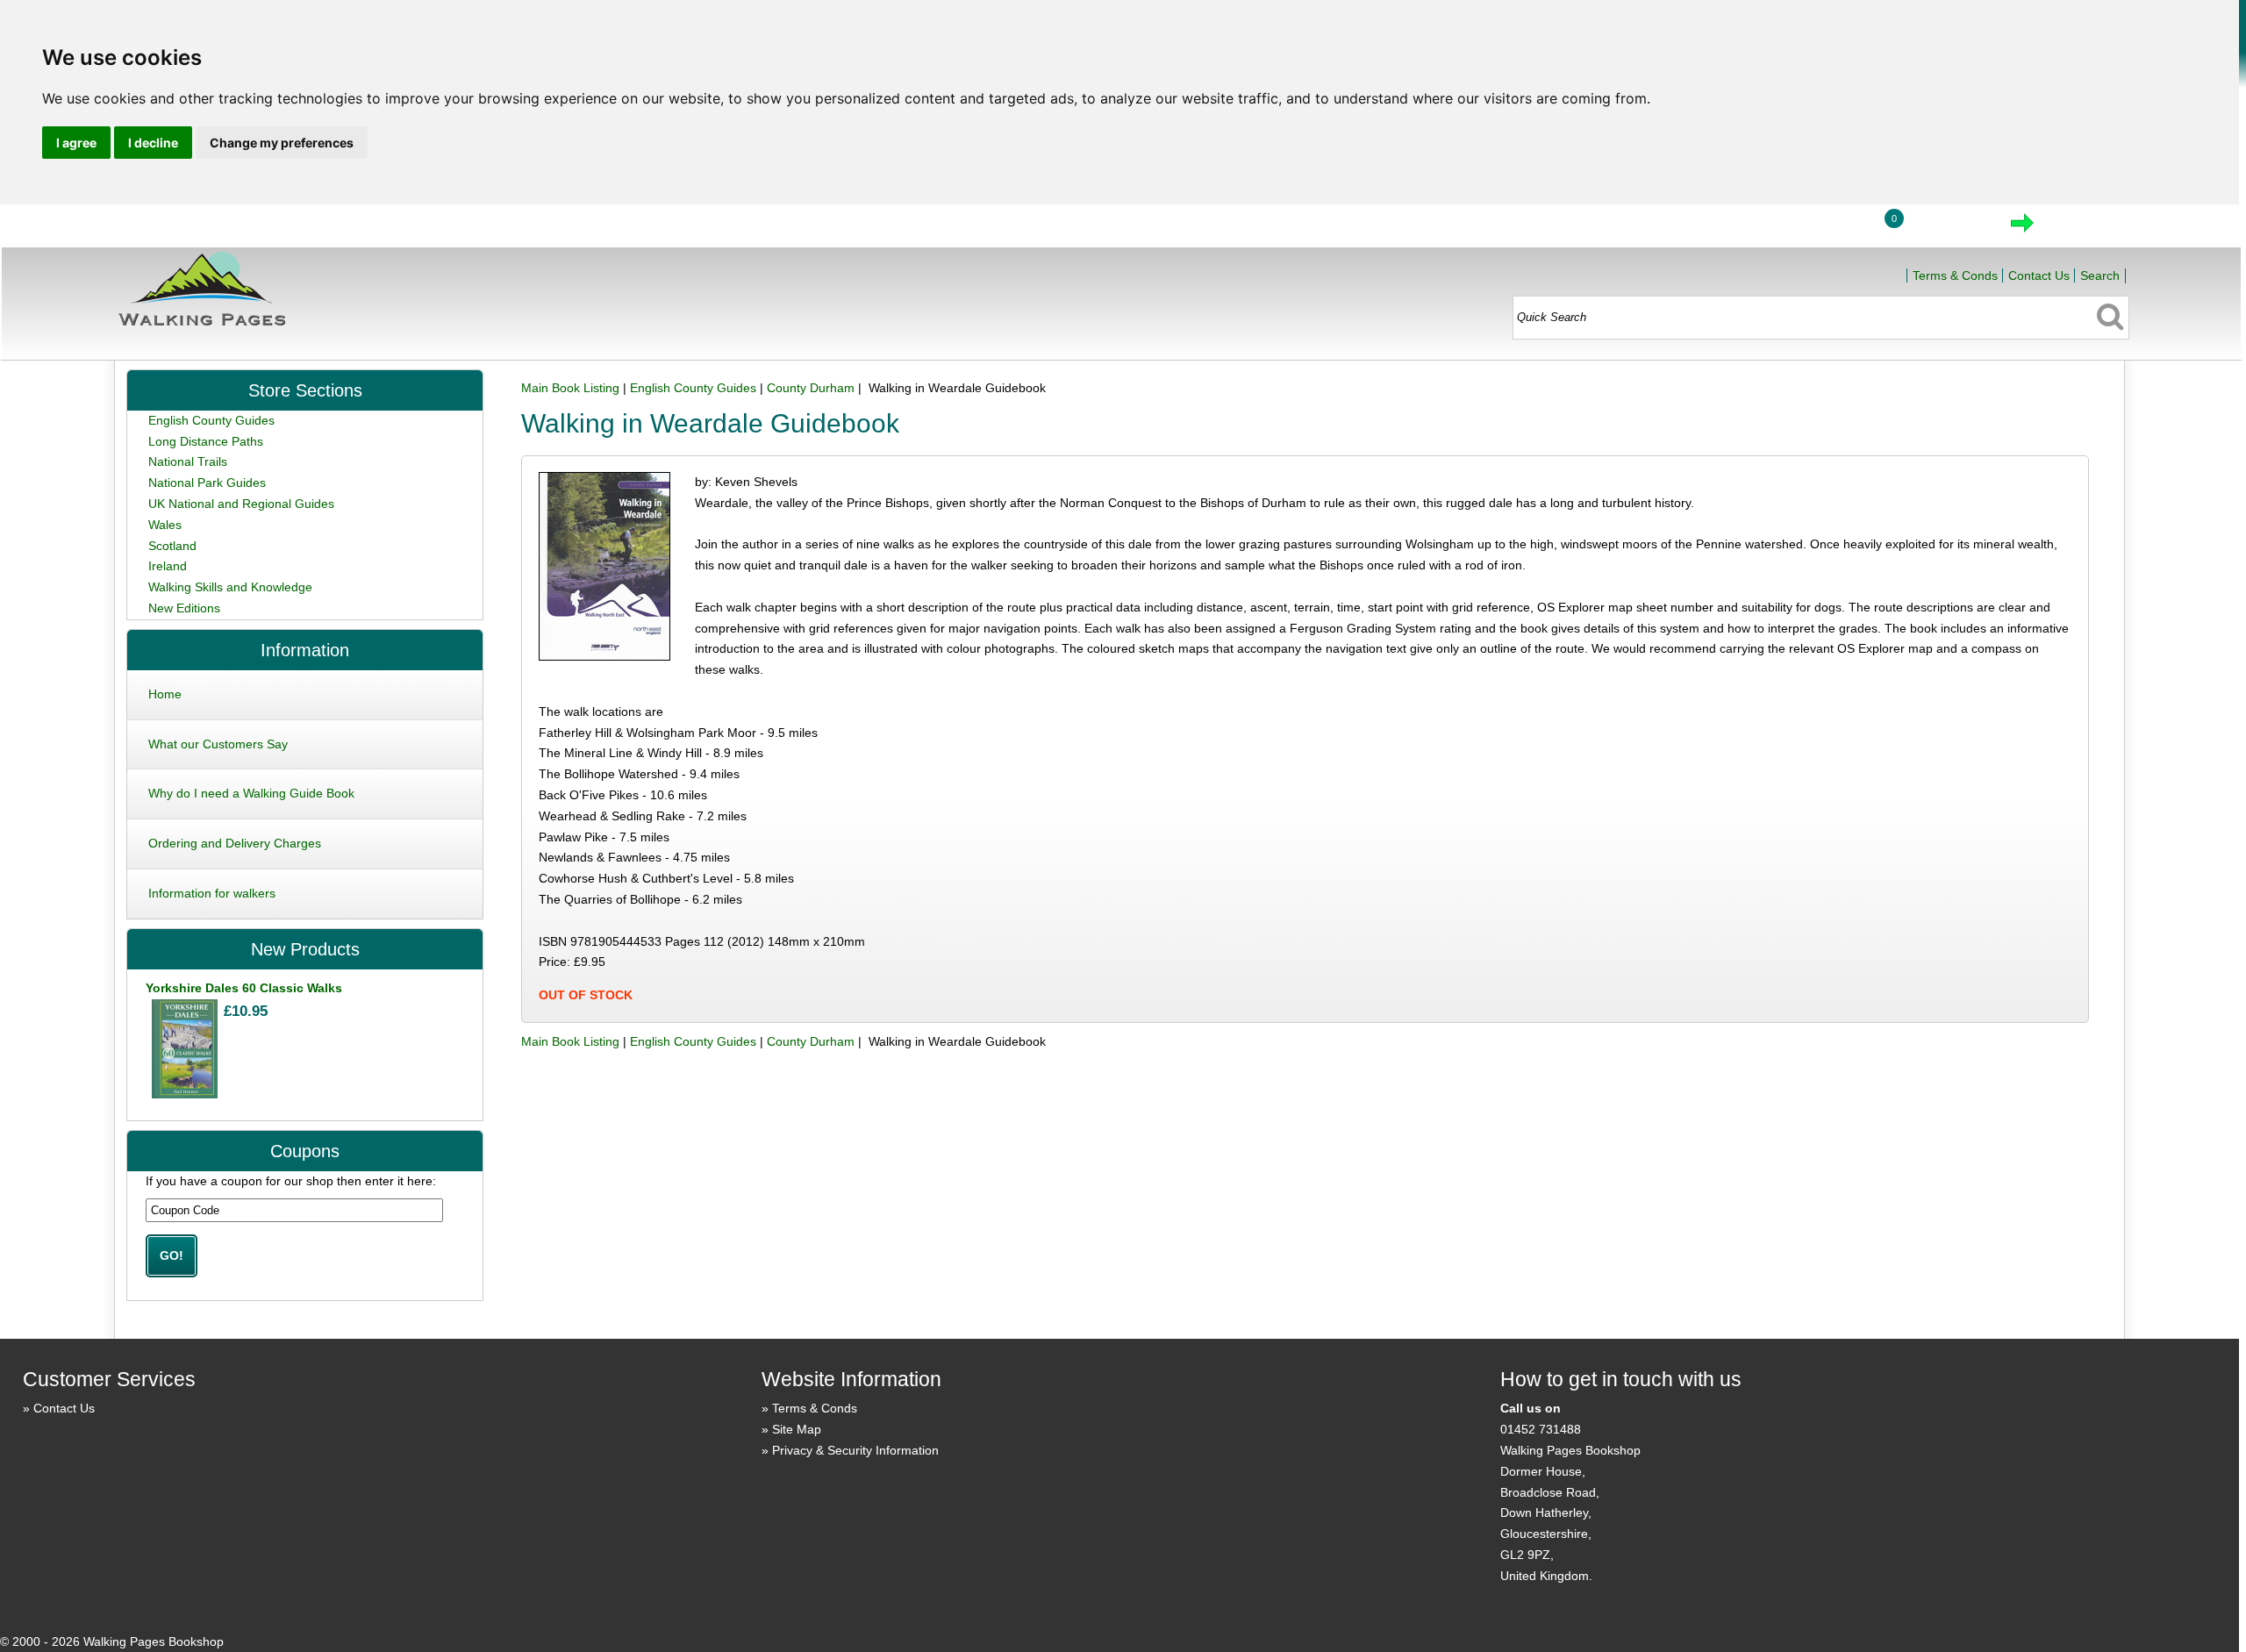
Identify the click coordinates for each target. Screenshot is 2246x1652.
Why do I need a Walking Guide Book (251, 793)
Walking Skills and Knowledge (230, 587)
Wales (165, 525)
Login (1827, 228)
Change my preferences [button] (282, 143)
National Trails (188, 461)
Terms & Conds (1955, 275)
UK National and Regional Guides (241, 504)
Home (1745, 228)
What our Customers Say (218, 744)
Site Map (797, 1429)
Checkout (2081, 228)
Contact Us (2039, 275)
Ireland (168, 566)
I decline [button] (153, 143)
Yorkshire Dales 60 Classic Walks (244, 988)
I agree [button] (76, 143)
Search (2100, 275)
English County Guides (693, 388)
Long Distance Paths (206, 441)
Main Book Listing (570, 388)
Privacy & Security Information (855, 1450)
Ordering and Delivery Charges (235, 843)
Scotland (172, 546)
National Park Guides (207, 483)
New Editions (184, 608)
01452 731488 (1541, 1429)
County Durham (811, 388)
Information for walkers (212, 893)
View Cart (1948, 228)
